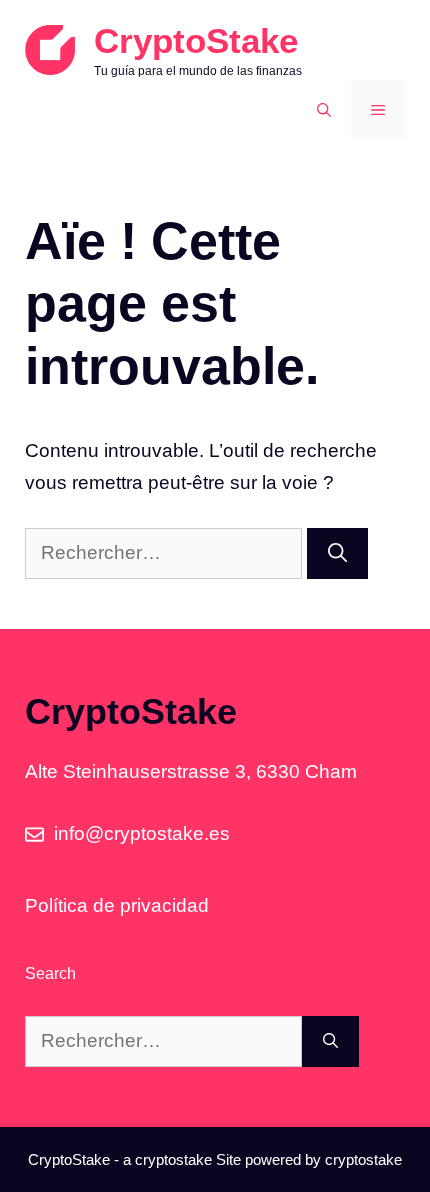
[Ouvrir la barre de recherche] (324, 110)
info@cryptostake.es (142, 833)
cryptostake (173, 1159)
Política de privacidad (117, 905)
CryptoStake (196, 40)
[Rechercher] (337, 553)
